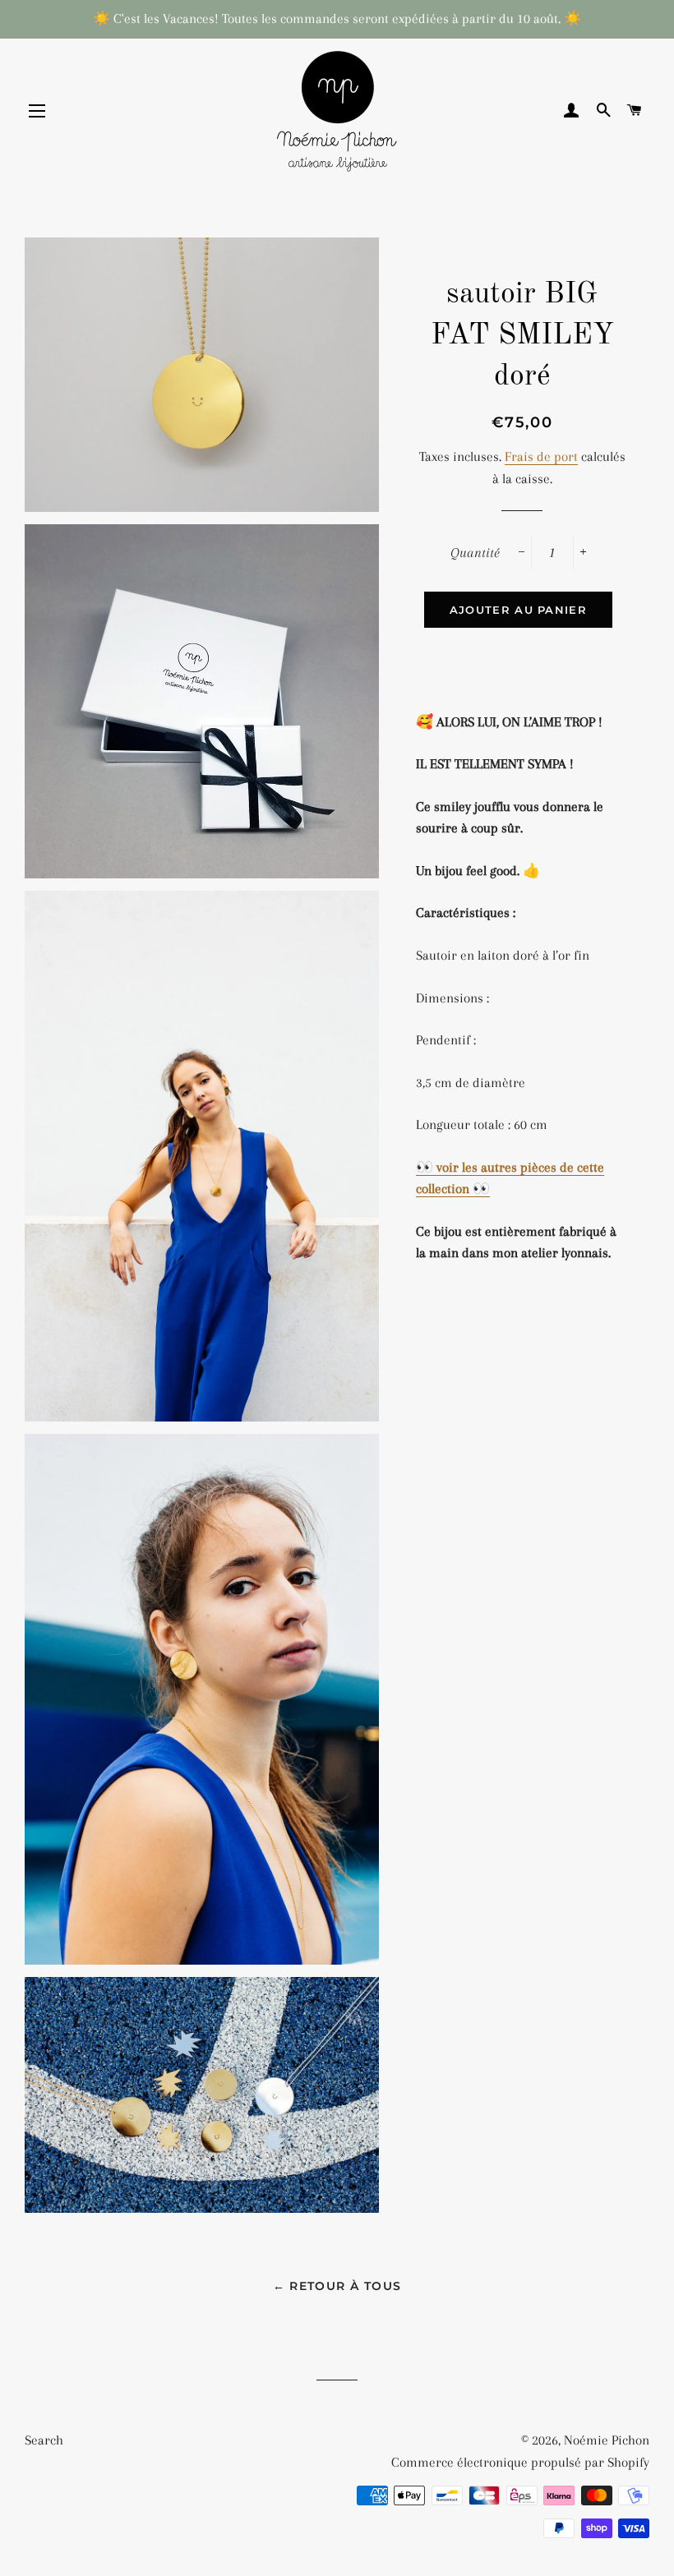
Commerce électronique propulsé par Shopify (520, 2462)
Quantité (475, 553)
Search (44, 2440)
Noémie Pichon (607, 2440)
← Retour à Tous (337, 2286)
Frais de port (541, 456)
